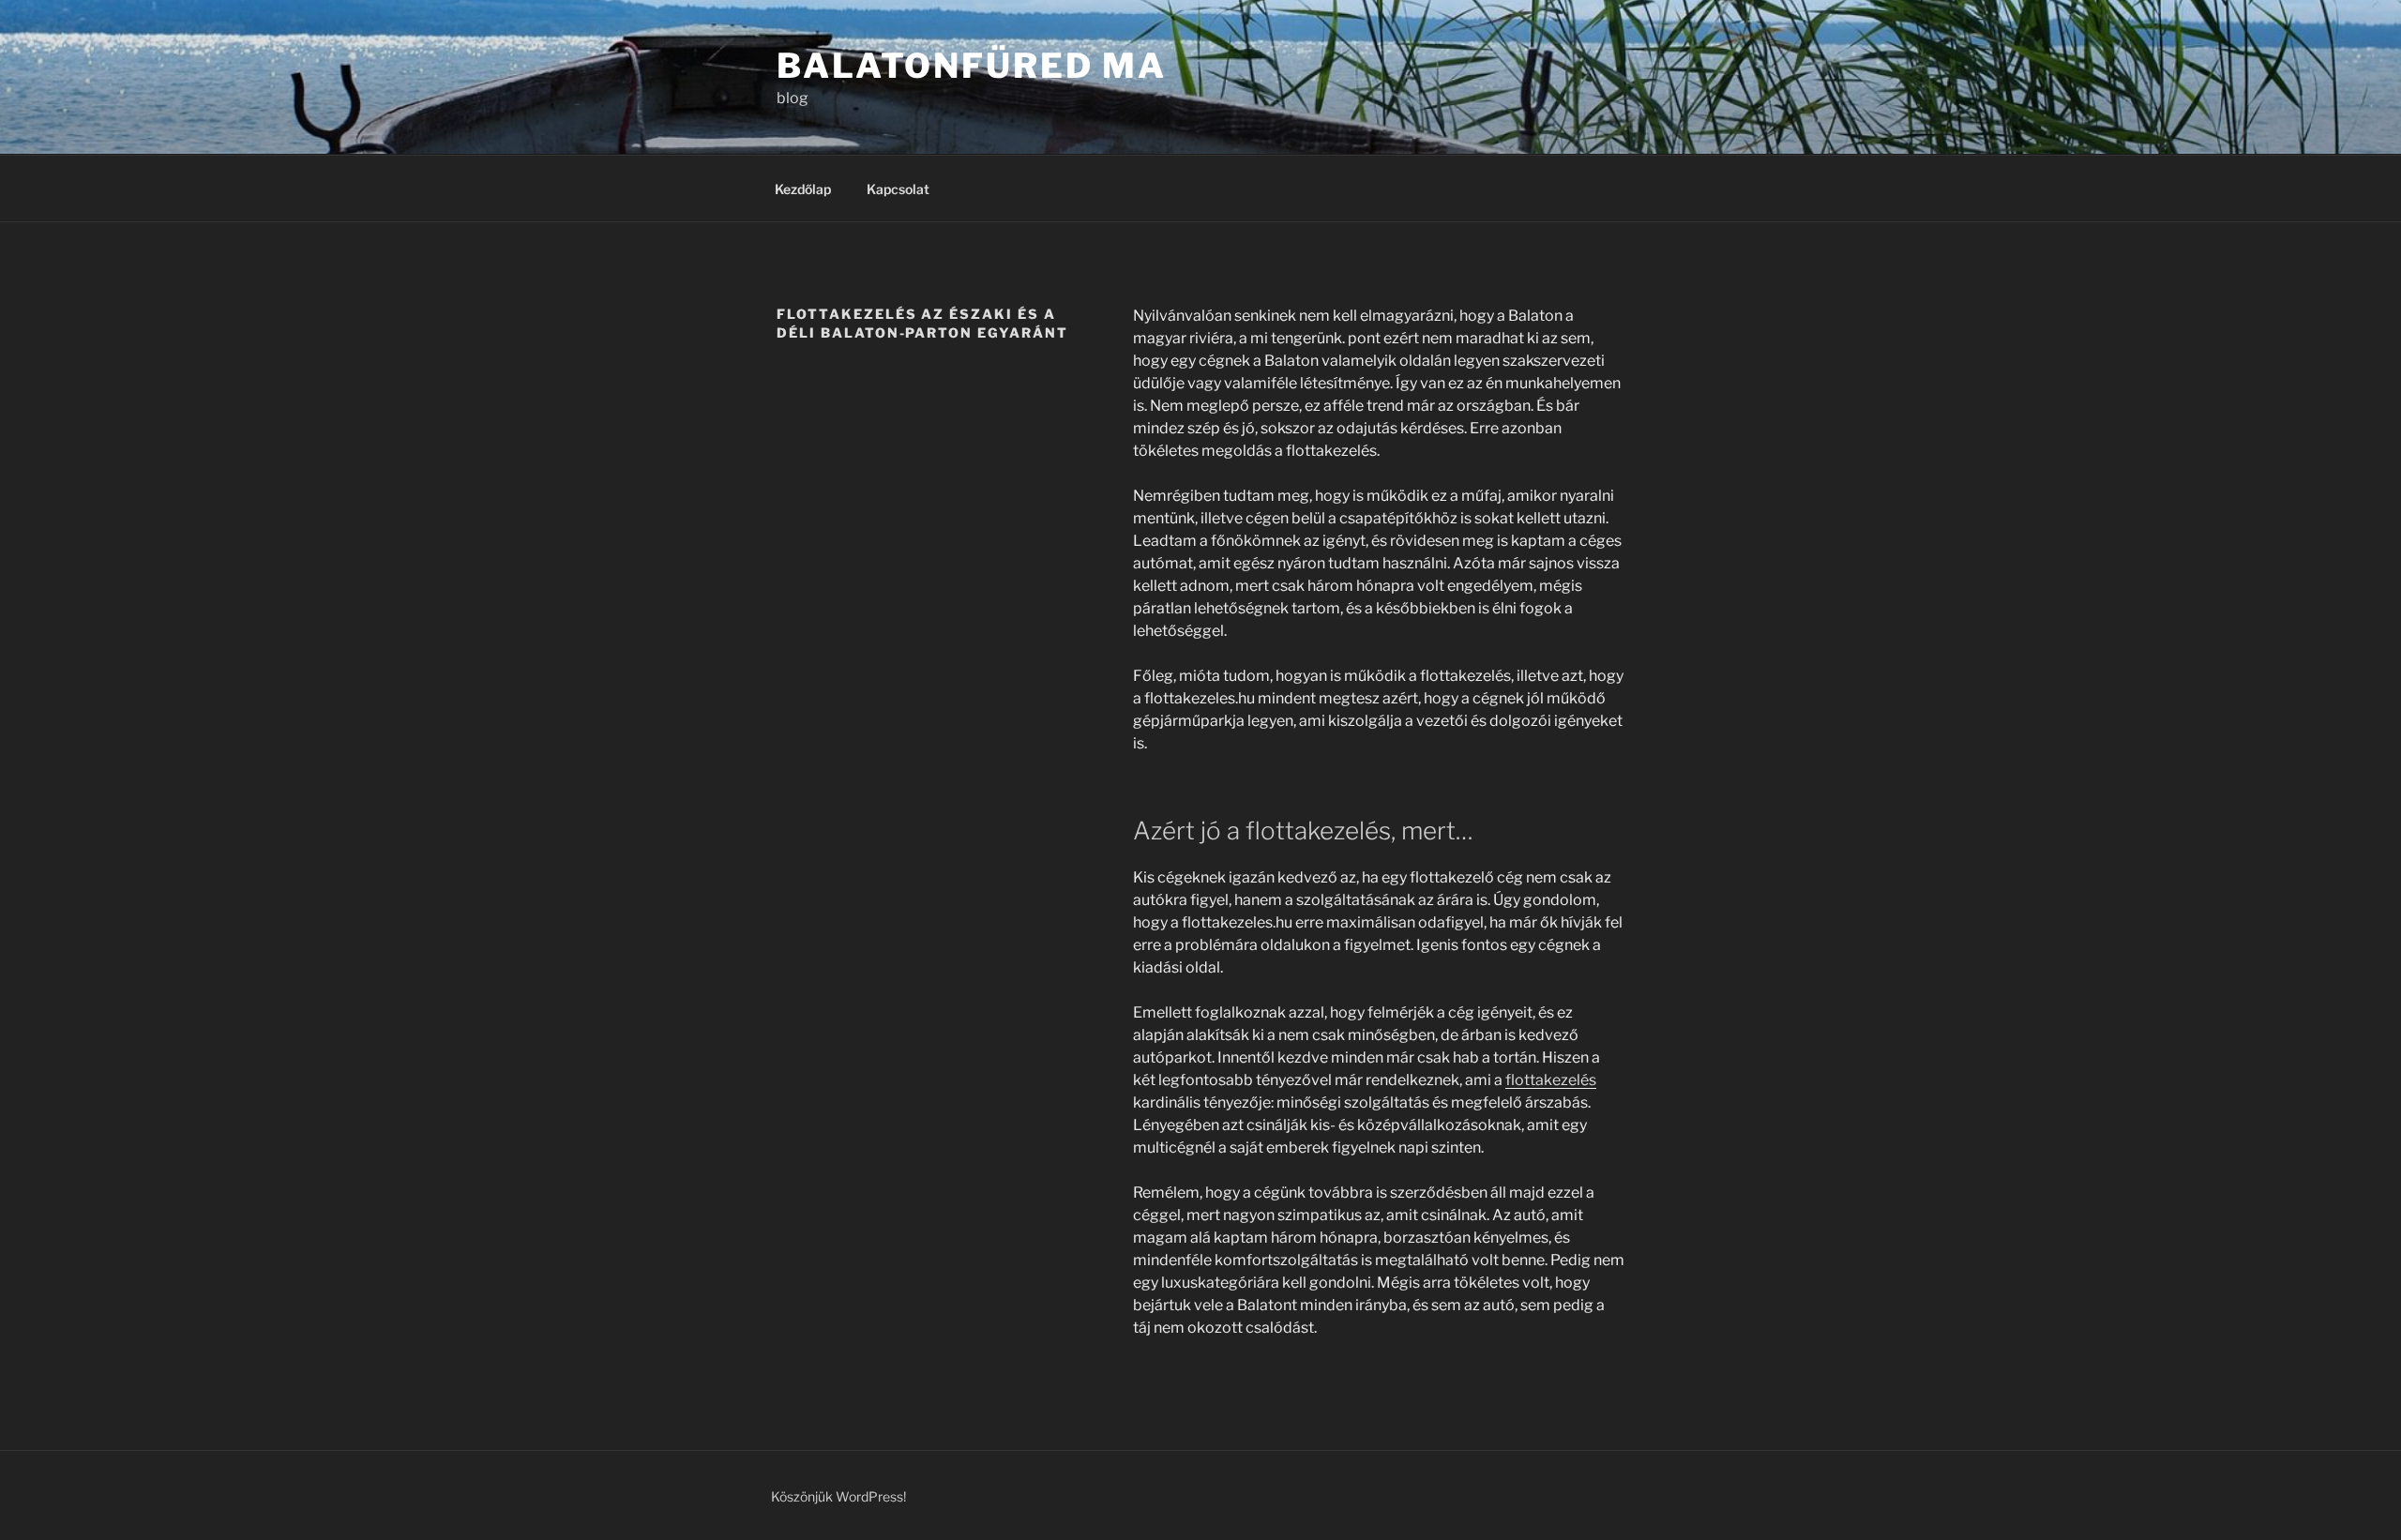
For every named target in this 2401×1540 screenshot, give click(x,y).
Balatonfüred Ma (972, 66)
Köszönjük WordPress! (838, 1496)
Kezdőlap (803, 189)
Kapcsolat (898, 189)
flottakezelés (1551, 1080)
